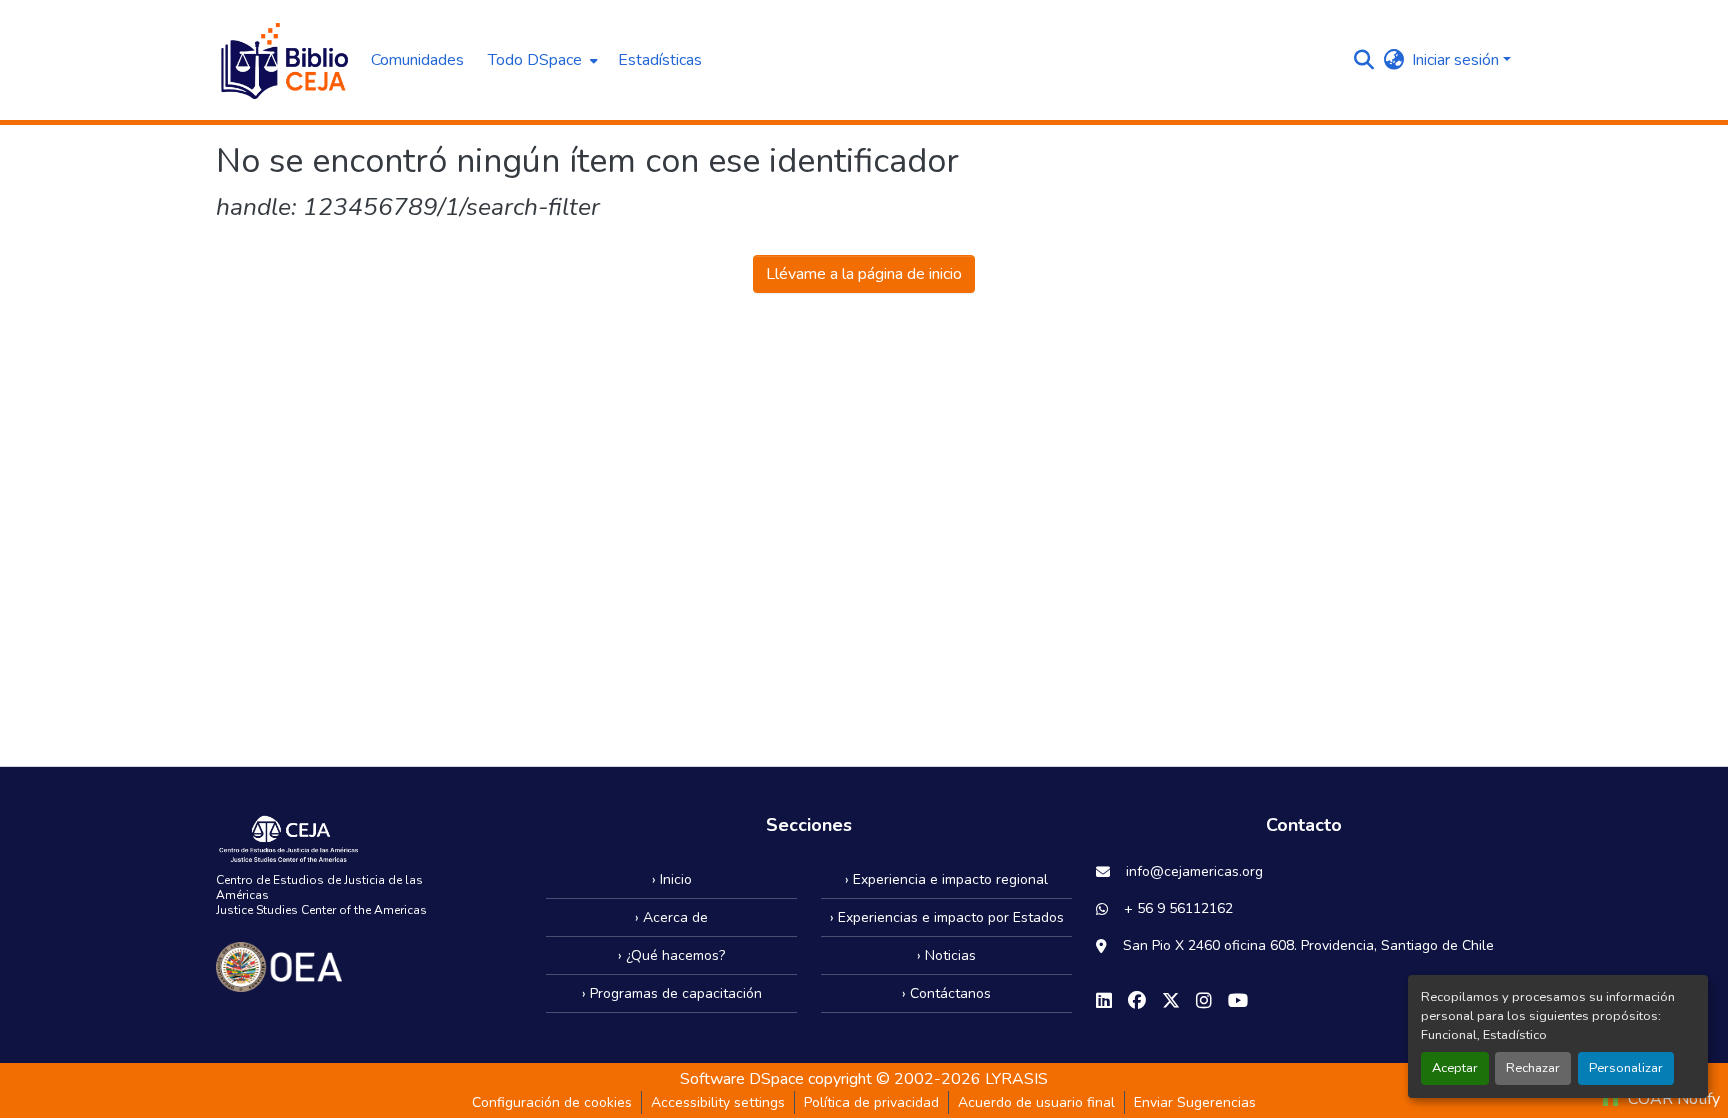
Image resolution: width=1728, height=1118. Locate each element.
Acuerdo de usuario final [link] (1036, 1102)
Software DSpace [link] (742, 1079)
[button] (283, 60)
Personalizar (1626, 1068)
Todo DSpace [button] (535, 60)
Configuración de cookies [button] (552, 1102)
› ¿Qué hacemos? (671, 955)
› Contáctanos (946, 993)
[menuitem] (541, 60)
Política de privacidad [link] (871, 1102)
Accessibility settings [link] (718, 1102)
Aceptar (1455, 1068)
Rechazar (1533, 1068)
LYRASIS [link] (1016, 1079)
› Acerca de (671, 917)
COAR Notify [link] (1672, 1099)
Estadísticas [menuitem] (660, 60)
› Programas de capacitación (672, 993)
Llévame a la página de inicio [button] (864, 274)
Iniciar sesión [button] (1457, 60)
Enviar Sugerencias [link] (1195, 1102)
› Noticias (946, 955)
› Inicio (672, 879)
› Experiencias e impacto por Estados (947, 917)
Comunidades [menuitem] (417, 60)
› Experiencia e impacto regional (946, 879)
